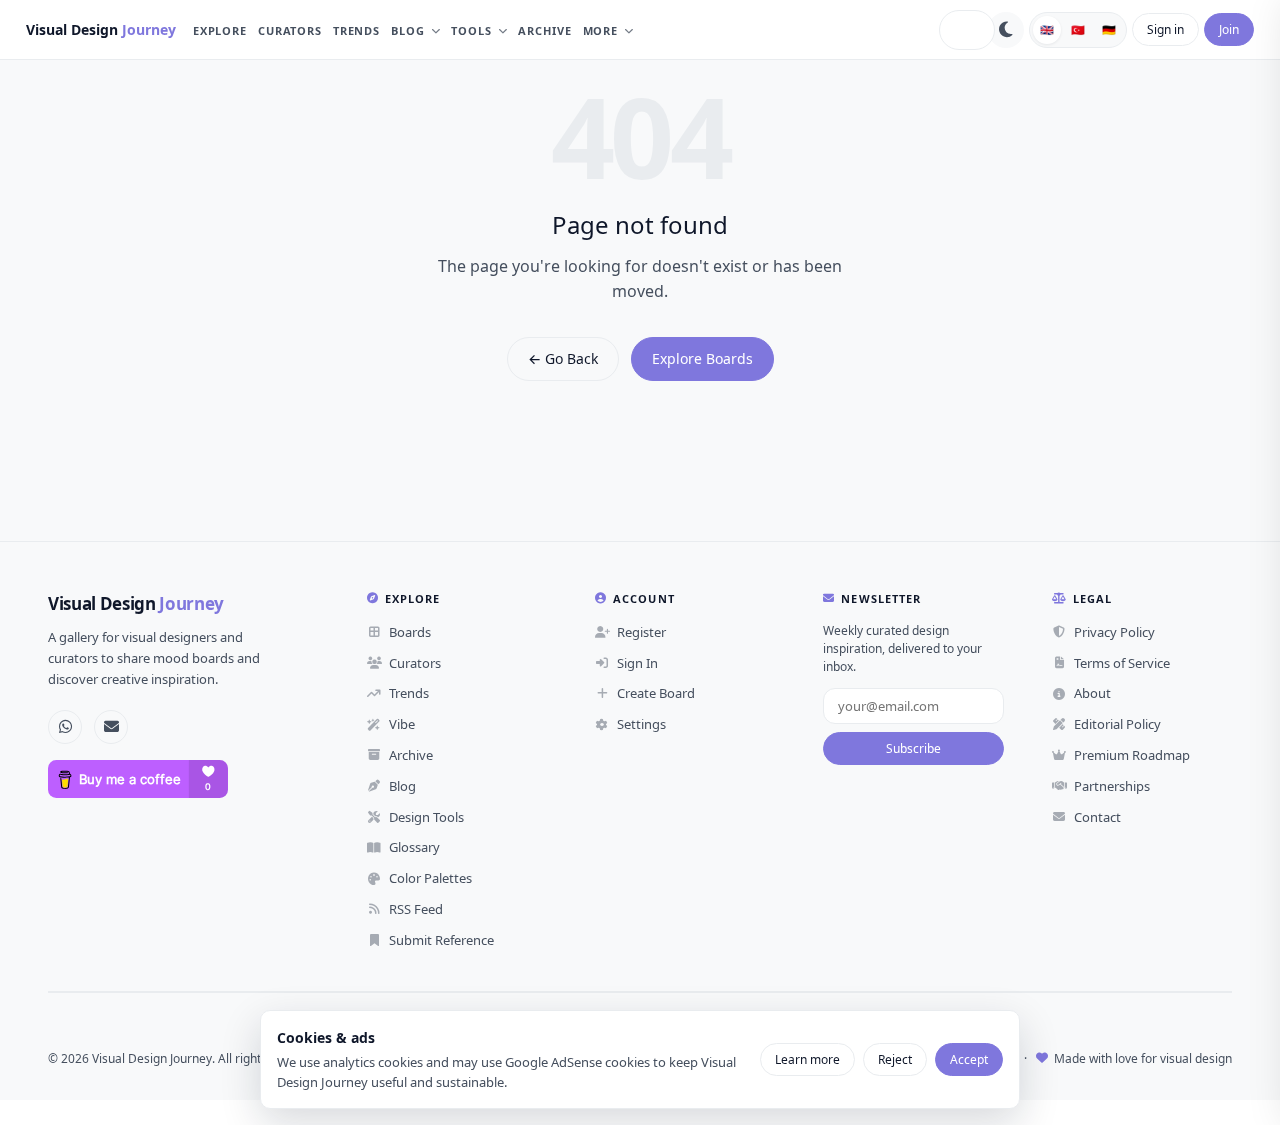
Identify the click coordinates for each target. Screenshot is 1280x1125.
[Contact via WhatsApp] (65, 727)
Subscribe (913, 748)
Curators (290, 30)
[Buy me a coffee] (138, 779)
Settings (641, 724)
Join (1229, 29)
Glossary (414, 847)
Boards (410, 632)
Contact (1097, 817)
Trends (356, 30)
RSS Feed (416, 909)
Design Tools (426, 817)
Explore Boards (702, 358)
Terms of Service (1122, 663)
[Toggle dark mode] (1006, 30)
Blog (408, 30)
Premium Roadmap (1132, 755)
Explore (220, 30)
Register (641, 632)
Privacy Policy (1114, 632)
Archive (544, 30)
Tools (471, 30)
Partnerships (1112, 786)
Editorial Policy (1117, 724)
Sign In (637, 663)
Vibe (402, 724)
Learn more (807, 1059)
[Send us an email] (111, 727)
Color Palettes (430, 878)
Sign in (1165, 29)
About (1092, 693)
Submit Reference (441, 940)
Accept (969, 1059)
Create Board (656, 693)
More (601, 30)
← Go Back (563, 358)
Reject (895, 1059)
